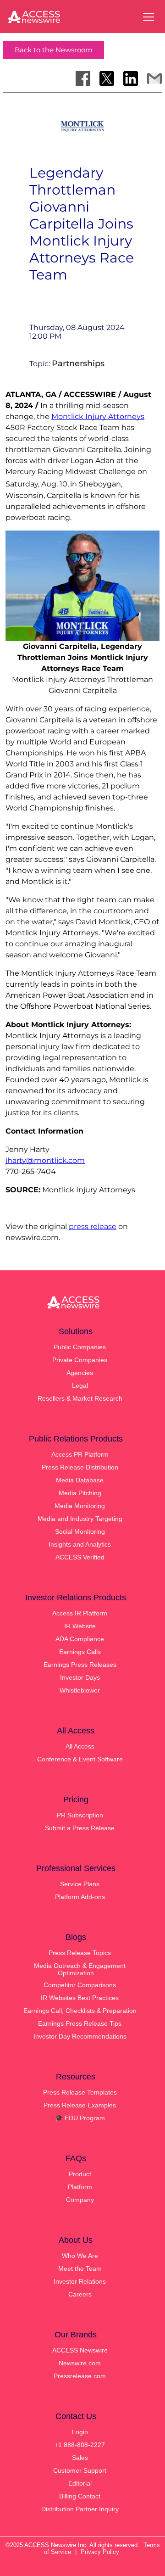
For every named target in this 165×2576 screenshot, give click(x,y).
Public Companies (80, 1347)
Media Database (80, 1480)
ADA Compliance (80, 1639)
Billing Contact (80, 2496)
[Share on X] (107, 78)
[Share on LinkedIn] (131, 78)
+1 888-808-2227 (80, 2445)
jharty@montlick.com (45, 1160)
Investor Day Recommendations (80, 2036)
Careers (80, 2294)
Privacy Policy (100, 2552)
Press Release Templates (80, 2092)
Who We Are (80, 2256)
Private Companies (80, 1360)
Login (80, 2432)
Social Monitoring (80, 1531)
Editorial (80, 2483)
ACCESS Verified (80, 1557)
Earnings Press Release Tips (80, 2023)
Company (80, 2200)
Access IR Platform (80, 1613)
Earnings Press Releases (80, 1665)
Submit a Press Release (80, 1828)
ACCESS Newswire (80, 2350)
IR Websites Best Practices (80, 1998)
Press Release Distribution (80, 1467)
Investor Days (80, 1677)
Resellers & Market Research (80, 1398)
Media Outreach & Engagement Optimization (80, 1969)
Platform (80, 2187)
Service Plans (80, 1884)
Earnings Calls (80, 1652)
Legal (80, 1386)
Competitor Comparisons (80, 1985)
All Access (80, 1746)
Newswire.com (80, 2363)
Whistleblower (80, 1690)
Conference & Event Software (80, 1759)
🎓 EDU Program (80, 2118)
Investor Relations (80, 2281)
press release (93, 1227)
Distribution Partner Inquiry (80, 2509)
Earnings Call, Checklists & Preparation (80, 2011)
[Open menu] (148, 17)
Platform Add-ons (80, 1897)
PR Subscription (80, 1815)
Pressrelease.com (80, 2376)
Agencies (80, 1373)
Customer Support (80, 2470)
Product (80, 2174)
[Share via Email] (154, 78)
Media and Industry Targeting (80, 1519)
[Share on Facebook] (83, 78)
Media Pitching (80, 1493)
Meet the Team (80, 2269)
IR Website (80, 1626)
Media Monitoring (80, 1506)
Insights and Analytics (80, 1544)
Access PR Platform (80, 1454)
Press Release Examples (80, 2105)
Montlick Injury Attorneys (98, 416)
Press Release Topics (80, 1953)
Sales (80, 2458)
